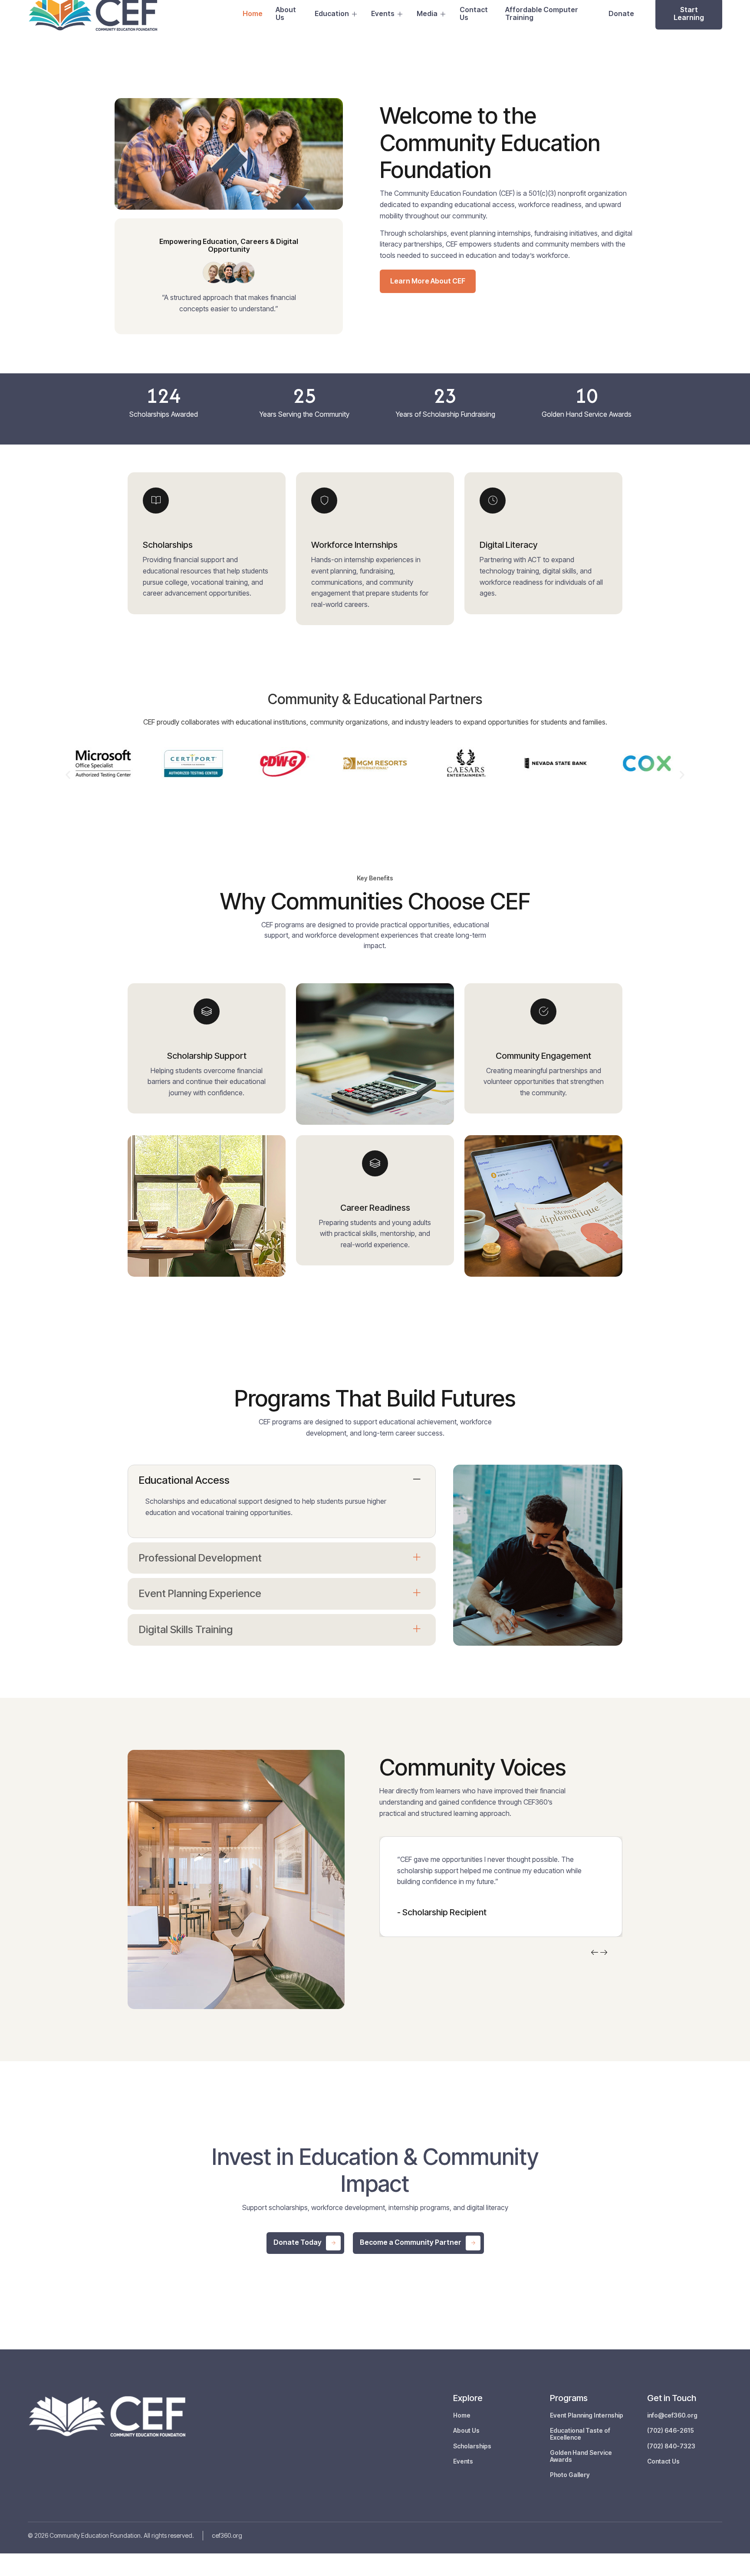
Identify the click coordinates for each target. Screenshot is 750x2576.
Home (253, 13)
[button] (68, 775)
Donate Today (298, 2242)
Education (332, 13)
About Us (286, 14)
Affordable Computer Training (542, 14)
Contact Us (474, 14)
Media (427, 13)
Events (383, 13)
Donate (621, 13)
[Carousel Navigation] (600, 1953)
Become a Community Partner (411, 2242)
